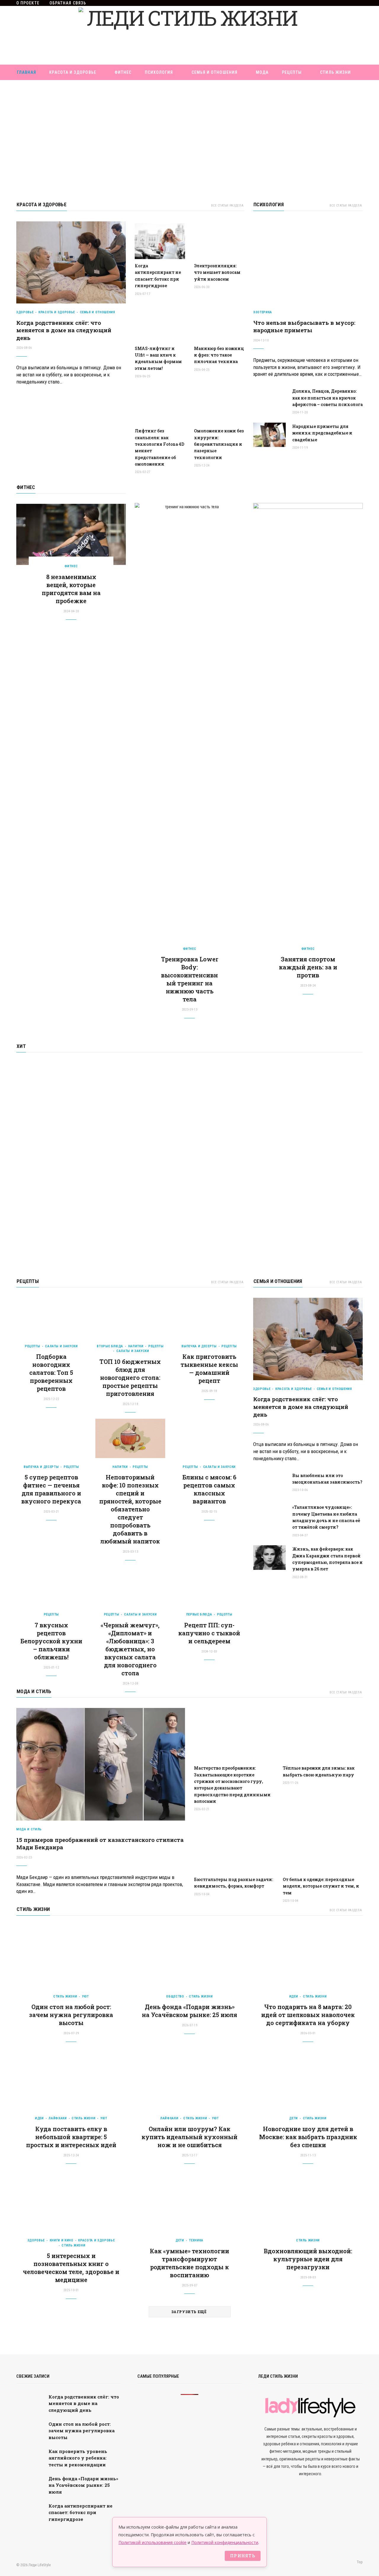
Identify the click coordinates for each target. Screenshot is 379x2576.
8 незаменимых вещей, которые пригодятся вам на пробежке (71, 589)
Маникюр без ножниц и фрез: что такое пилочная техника (219, 355)
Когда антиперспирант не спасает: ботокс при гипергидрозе (158, 276)
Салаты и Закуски (61, 1346)
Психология (159, 72)
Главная (27, 72)
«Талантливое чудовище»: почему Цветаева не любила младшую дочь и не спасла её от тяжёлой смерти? (326, 1517)
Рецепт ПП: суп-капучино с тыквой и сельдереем (209, 1633)
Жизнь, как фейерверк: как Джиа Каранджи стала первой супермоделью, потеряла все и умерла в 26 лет (327, 1559)
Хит (21, 1046)
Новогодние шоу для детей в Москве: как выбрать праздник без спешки (308, 2137)
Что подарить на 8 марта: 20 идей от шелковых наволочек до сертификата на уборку (308, 2015)
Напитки (136, 1346)
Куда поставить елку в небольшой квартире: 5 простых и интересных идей (71, 2137)
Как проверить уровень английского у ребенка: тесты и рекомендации (78, 2458)
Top (359, 2562)
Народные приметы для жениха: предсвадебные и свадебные (322, 433)
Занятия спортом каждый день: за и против (308, 967)
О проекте (28, 3)
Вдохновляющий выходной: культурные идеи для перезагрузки (308, 2259)
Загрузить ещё (189, 2312)
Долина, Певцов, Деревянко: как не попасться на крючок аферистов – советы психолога (327, 398)
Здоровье (25, 312)
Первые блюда (199, 1614)
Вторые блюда (110, 1346)
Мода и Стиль (34, 1691)
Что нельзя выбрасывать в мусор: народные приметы (304, 326)
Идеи (294, 1996)
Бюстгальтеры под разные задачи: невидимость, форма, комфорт (233, 1883)
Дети (294, 2118)
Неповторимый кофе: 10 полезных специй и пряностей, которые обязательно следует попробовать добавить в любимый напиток (130, 1509)
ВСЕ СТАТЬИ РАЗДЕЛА (227, 206)
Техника (196, 2240)
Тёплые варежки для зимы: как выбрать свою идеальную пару (319, 1771)
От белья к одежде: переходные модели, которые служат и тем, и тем (321, 1886)
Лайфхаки (58, 2118)
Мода (262, 72)
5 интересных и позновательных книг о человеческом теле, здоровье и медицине (71, 2268)
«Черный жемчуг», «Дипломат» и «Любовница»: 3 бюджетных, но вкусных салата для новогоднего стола (130, 1649)
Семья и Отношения (215, 72)
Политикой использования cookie (152, 2542)
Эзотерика (263, 312)
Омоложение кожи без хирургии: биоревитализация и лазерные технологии (219, 444)
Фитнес (123, 72)
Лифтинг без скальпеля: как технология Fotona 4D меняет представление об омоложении (159, 447)
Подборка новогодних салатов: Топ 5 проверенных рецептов (51, 1372)
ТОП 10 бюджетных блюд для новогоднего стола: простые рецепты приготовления (130, 1378)
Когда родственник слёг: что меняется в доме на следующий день (64, 330)
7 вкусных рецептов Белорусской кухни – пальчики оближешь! (51, 1641)
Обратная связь (68, 3)
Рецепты (292, 72)
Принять (243, 2556)
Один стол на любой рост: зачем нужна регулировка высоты (71, 2015)
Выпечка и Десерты (199, 1346)
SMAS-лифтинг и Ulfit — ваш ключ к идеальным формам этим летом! (158, 358)
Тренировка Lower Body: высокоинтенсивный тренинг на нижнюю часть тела (190, 979)
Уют (85, 1996)
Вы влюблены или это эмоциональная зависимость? (327, 1479)
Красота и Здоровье (73, 72)
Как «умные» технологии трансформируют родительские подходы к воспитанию (189, 2263)
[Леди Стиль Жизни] (189, 35)
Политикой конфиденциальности (225, 2542)
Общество (175, 1996)
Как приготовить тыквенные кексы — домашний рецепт (209, 1368)
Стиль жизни (335, 72)
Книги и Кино (62, 2240)
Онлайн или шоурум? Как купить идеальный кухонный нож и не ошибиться (189, 2137)
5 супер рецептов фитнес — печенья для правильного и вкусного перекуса (51, 1489)
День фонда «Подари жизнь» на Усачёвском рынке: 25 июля (189, 2011)
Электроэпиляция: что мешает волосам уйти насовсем (217, 272)
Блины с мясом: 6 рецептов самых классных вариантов (209, 1489)
